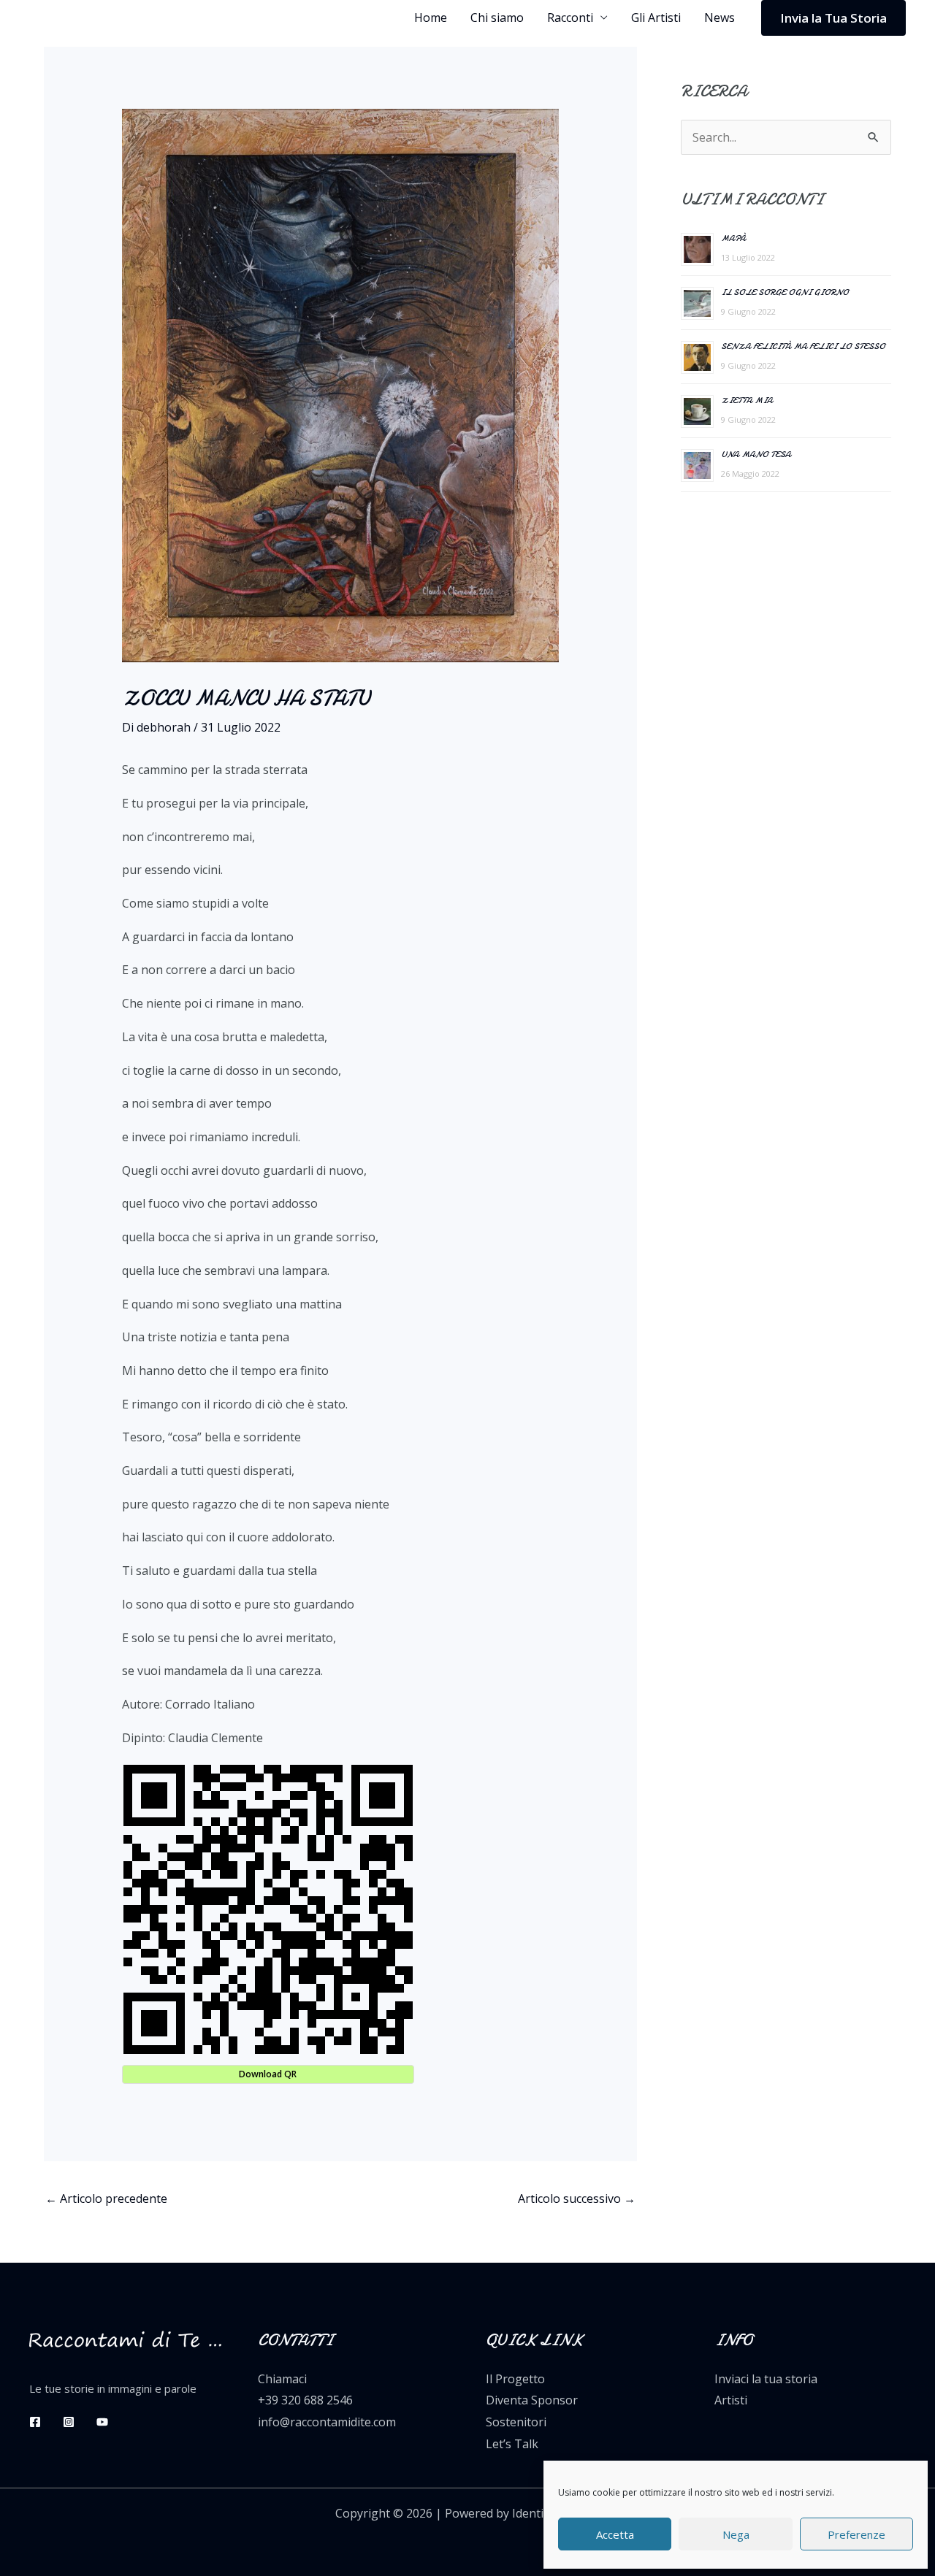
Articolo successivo (577, 2199)
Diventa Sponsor (532, 2400)
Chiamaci (282, 2379)
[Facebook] (35, 2422)
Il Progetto (515, 2379)
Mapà (733, 238)
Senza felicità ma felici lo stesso (803, 346)
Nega (736, 2534)
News (720, 18)
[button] (833, 18)
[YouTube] (102, 2422)
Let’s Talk (512, 2444)
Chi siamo (497, 18)
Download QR (268, 2074)
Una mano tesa (756, 454)
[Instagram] (69, 2422)
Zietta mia (747, 400)
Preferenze (856, 2534)
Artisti (731, 2400)
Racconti (570, 18)
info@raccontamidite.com (327, 2422)
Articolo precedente (106, 2199)
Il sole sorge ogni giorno (785, 292)
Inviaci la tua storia (766, 2379)
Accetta (615, 2534)
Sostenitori (516, 2422)
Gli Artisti (656, 18)
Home (431, 18)
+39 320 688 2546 (305, 2400)
